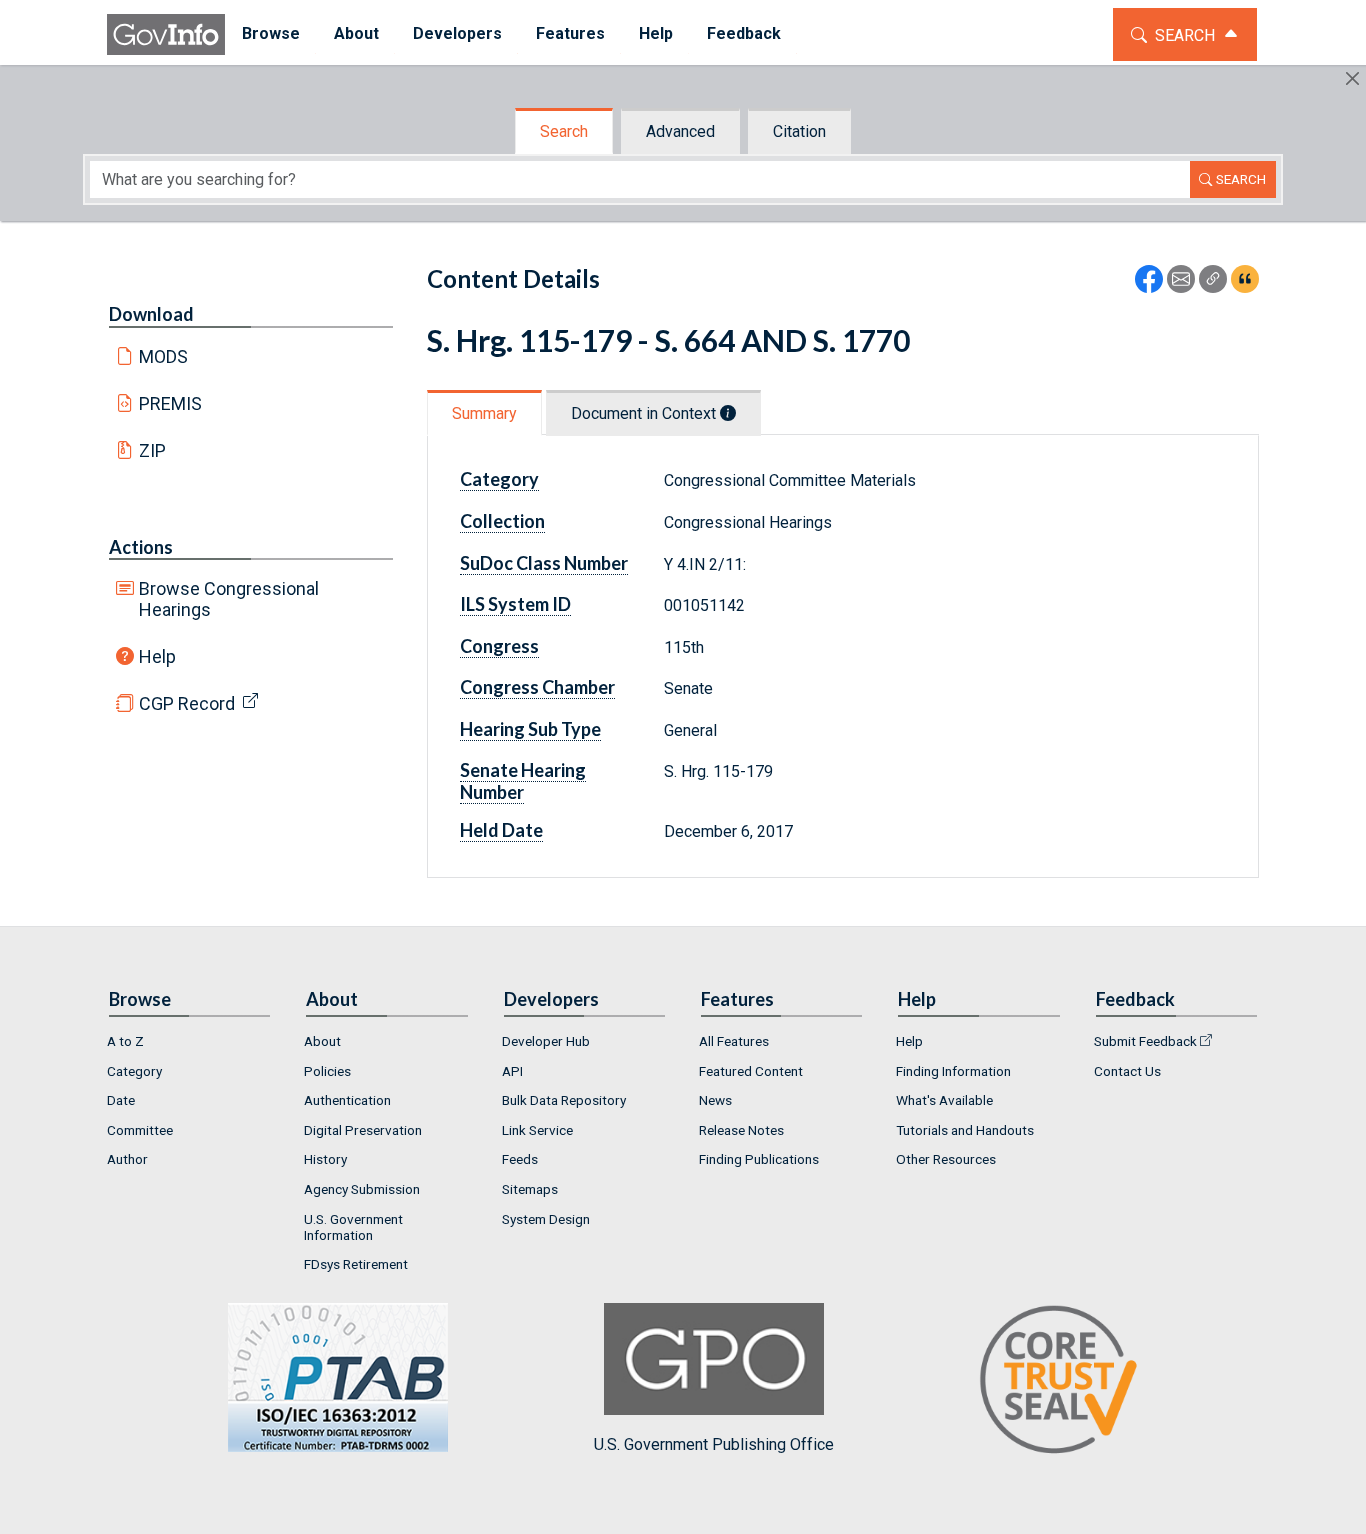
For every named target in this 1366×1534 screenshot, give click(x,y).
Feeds (520, 1159)
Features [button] (570, 33)
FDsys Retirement (356, 1264)
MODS (163, 356)
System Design (546, 1219)
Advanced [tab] (680, 131)
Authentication (347, 1100)
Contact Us (1127, 1071)
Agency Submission (362, 1189)
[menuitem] (271, 34)
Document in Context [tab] (645, 413)
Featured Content (751, 1071)
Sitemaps (530, 1189)
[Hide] (1352, 78)
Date (121, 1100)
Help (157, 656)
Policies (327, 1071)
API (512, 1071)
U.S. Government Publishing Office (714, 1444)
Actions (141, 547)
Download (151, 314)
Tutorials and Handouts (965, 1130)
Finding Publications (759, 1159)
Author (127, 1159)
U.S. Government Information (353, 1227)
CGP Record (187, 703)
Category (134, 1071)
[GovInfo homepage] (166, 34)
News (715, 1100)
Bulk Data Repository (564, 1100)
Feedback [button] (744, 33)
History (325, 1159)
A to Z (125, 1041)
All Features (734, 1041)
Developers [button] (457, 33)
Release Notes (741, 1130)
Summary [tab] (484, 413)
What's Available (944, 1100)
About (322, 1041)
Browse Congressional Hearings (229, 599)
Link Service (537, 1130)
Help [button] (656, 33)
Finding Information (953, 1071)
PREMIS (170, 403)
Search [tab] (564, 131)
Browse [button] (271, 33)
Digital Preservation (363, 1130)
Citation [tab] (799, 131)
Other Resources (946, 1159)
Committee (140, 1130)
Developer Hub (546, 1041)
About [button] (356, 33)
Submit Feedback (1145, 1041)
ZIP (152, 450)
